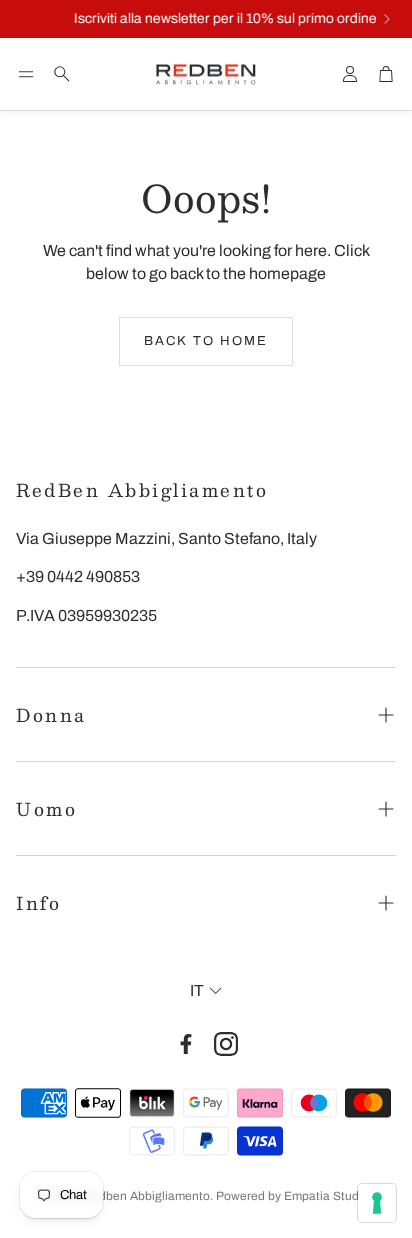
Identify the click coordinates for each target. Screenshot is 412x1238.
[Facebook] (186, 1044)
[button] (26, 74)
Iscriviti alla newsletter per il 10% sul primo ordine (222, 19)
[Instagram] (226, 1044)
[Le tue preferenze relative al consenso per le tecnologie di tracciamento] (377, 1203)
